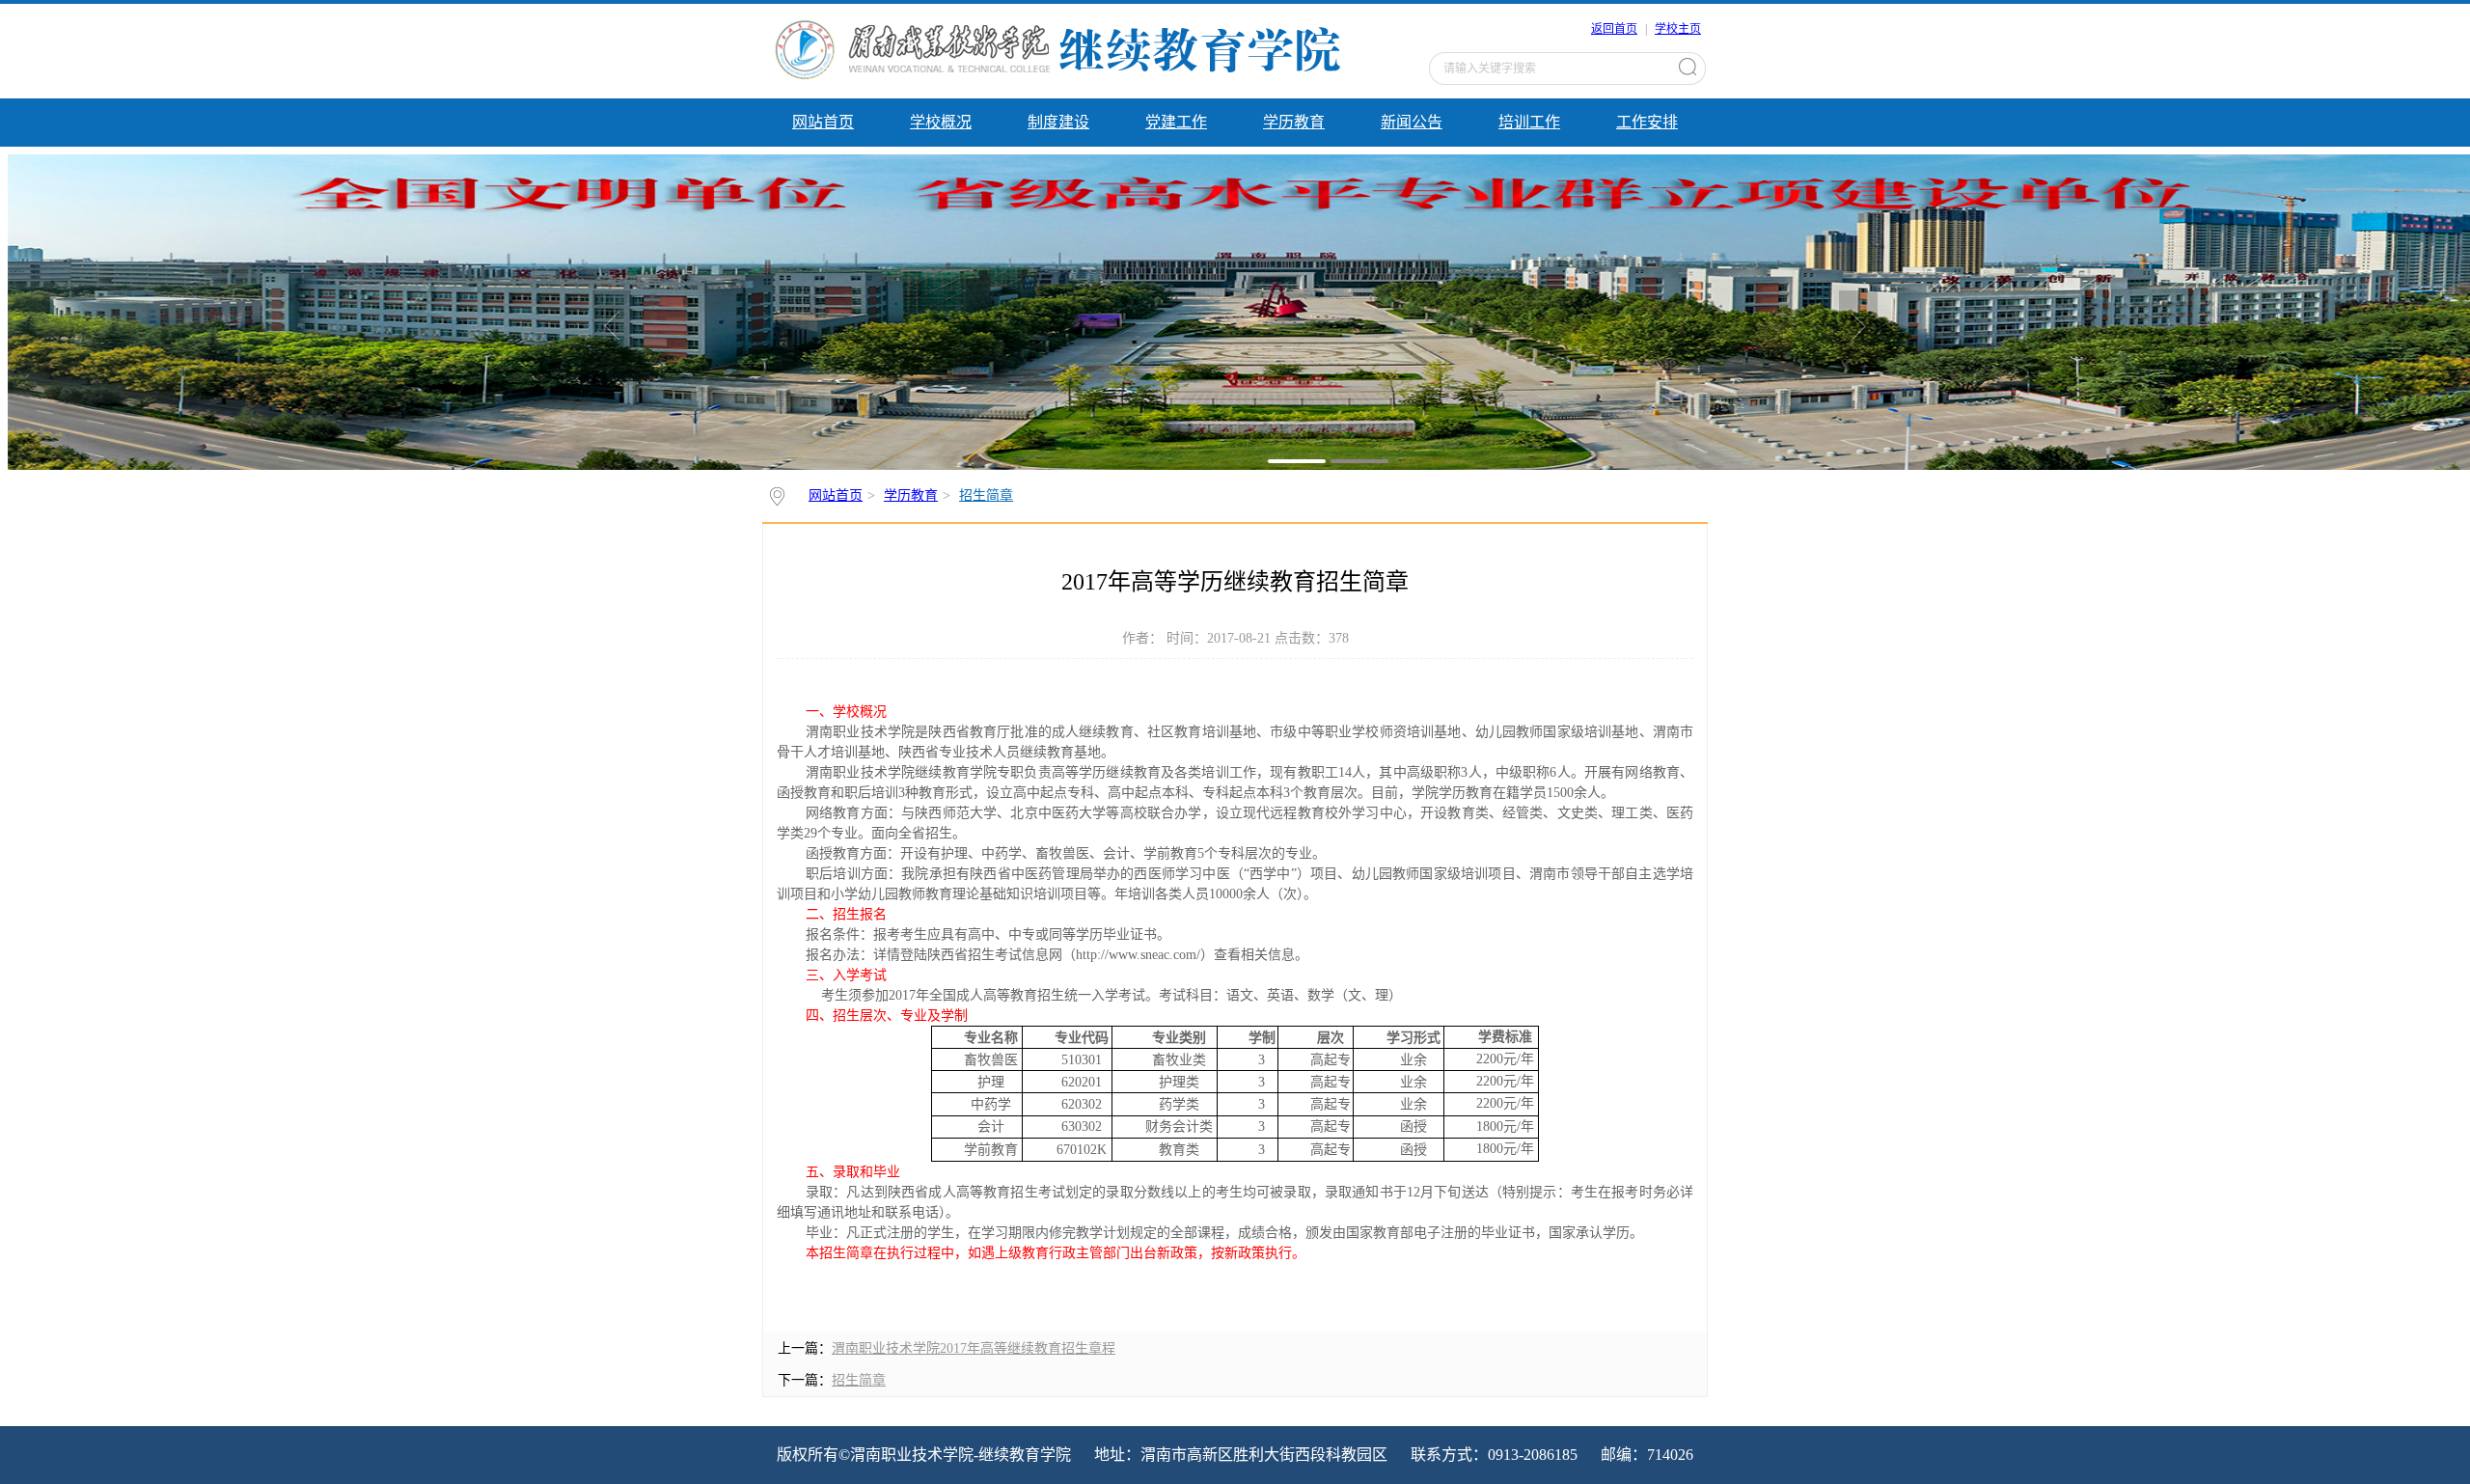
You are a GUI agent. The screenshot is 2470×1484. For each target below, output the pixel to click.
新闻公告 (1412, 122)
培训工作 (1529, 122)
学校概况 (941, 122)
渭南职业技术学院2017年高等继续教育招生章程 (974, 1348)
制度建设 (1058, 122)
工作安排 (1647, 122)
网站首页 (823, 122)
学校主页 (1678, 29)
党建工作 (1176, 122)
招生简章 (986, 495)
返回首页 (1614, 29)
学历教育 (1294, 122)
